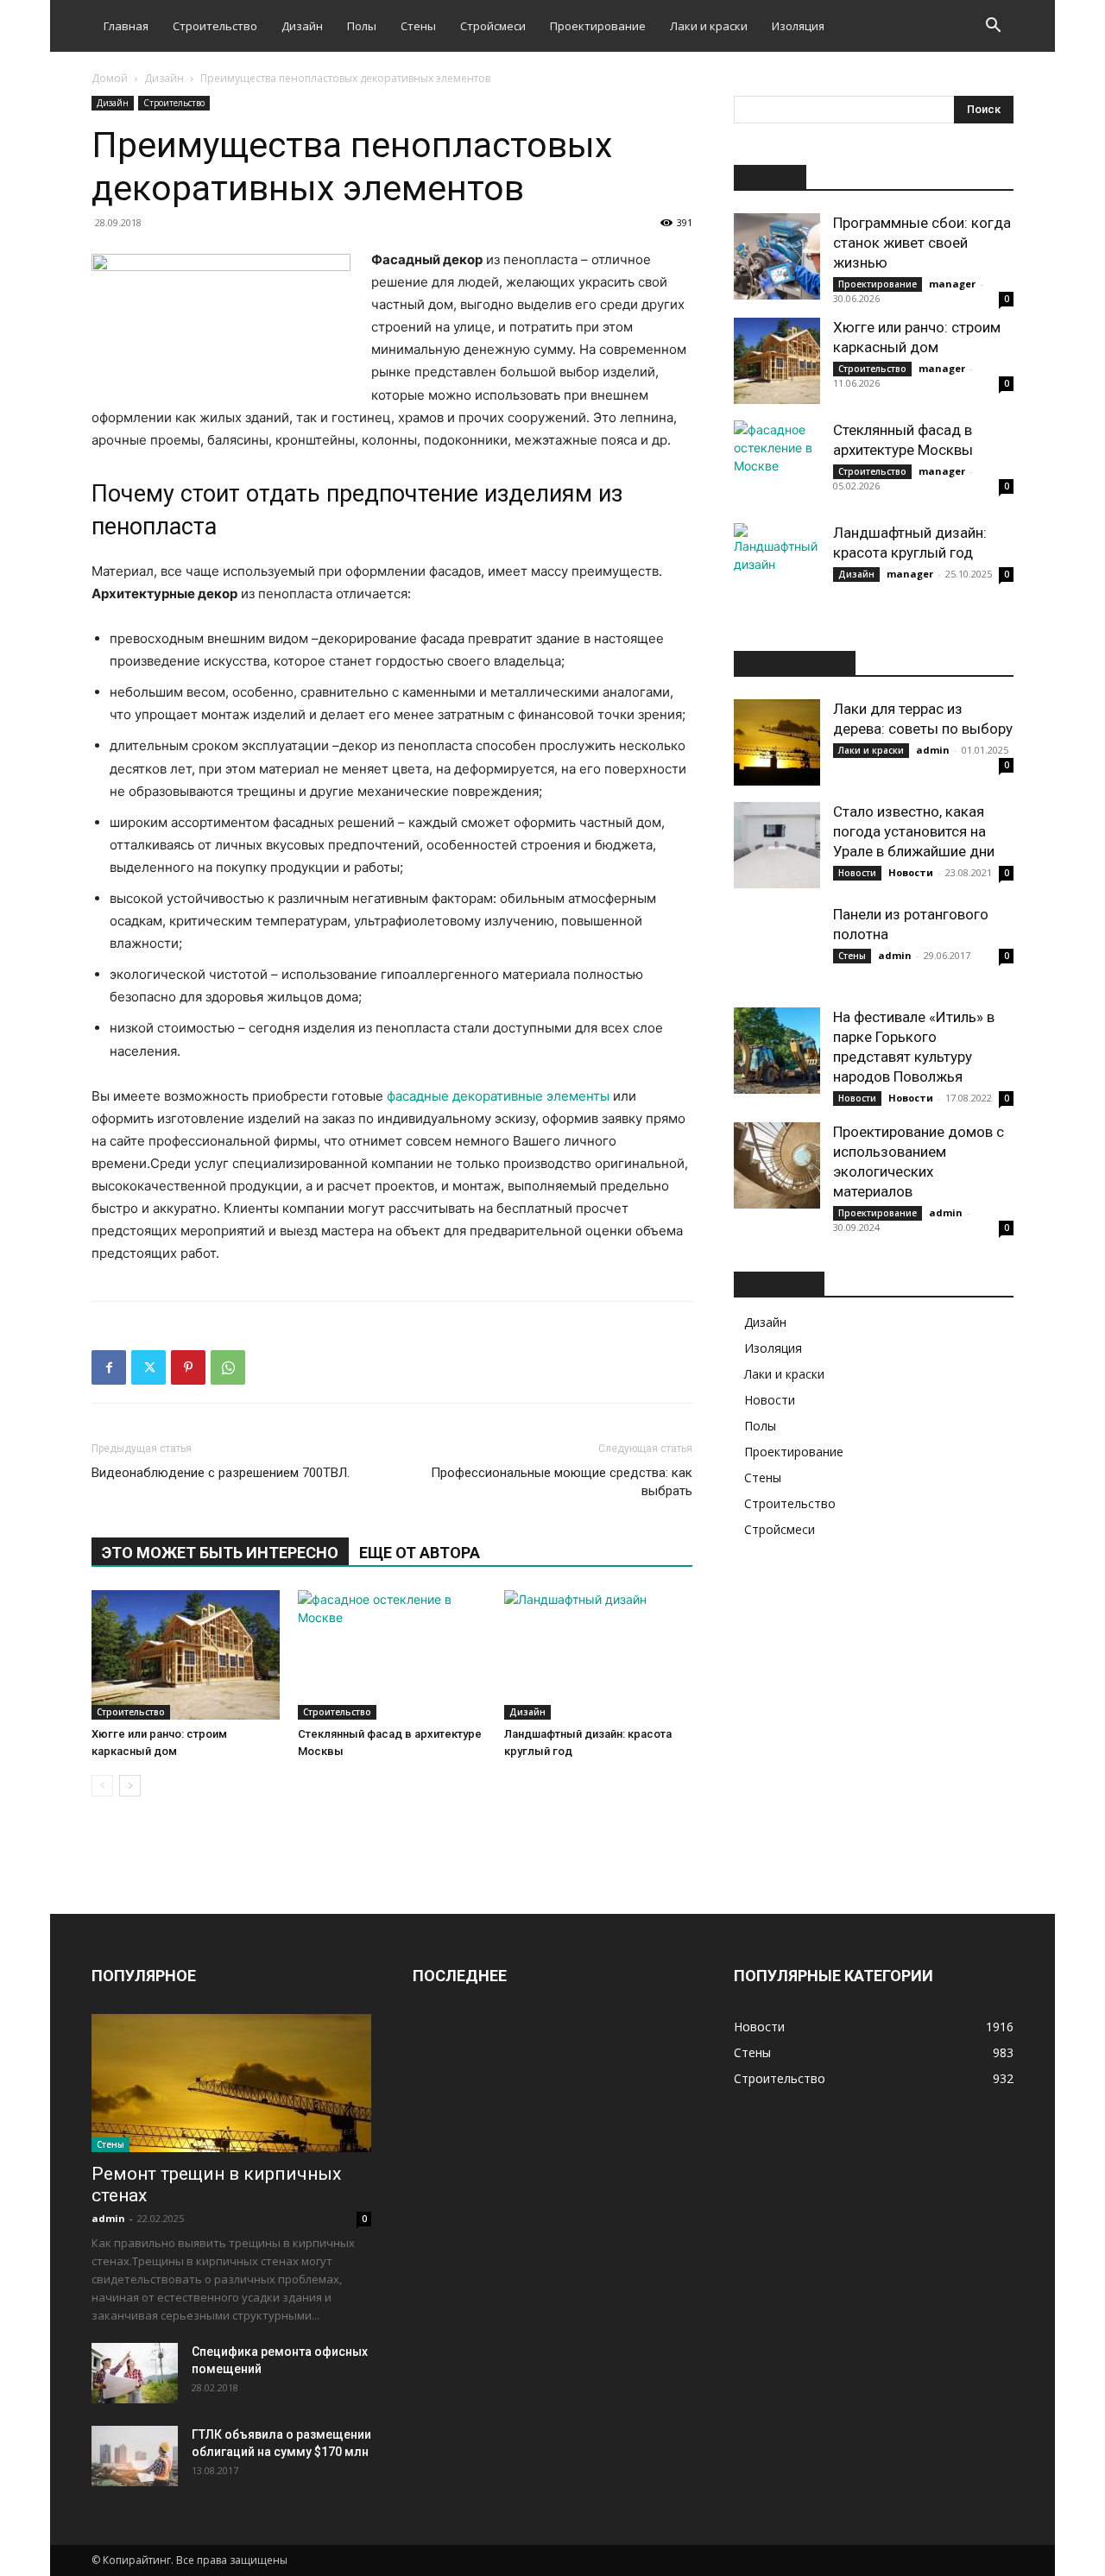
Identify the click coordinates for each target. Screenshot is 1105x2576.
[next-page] (130, 1786)
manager (952, 284)
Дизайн (302, 26)
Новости (857, 873)
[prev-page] (102, 1786)
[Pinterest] (188, 1367)
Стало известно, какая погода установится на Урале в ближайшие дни (914, 831)
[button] (993, 27)
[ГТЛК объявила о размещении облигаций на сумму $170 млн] (135, 2456)
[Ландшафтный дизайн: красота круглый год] (598, 1655)
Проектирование (598, 26)
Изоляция (798, 26)
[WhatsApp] (228, 1367)
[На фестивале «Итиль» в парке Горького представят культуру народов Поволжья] (777, 1051)
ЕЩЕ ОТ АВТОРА (420, 1553)
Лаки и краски (709, 26)
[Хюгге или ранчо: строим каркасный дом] (186, 1655)
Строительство (215, 26)
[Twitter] (148, 1367)
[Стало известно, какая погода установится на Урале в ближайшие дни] (777, 845)
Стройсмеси (493, 26)
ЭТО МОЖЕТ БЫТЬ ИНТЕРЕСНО (220, 1553)
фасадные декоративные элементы (498, 1096)
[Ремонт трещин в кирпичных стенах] (231, 2083)
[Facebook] (109, 1367)
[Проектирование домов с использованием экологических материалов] (777, 1165)
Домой (110, 78)
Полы (362, 26)
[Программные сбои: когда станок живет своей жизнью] (777, 256)
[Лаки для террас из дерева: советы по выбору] (777, 742)
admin (933, 750)
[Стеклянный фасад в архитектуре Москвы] (392, 1655)
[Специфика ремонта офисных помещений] (135, 2373)
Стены (418, 26)
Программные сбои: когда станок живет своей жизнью (922, 243)
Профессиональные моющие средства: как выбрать (562, 1482)
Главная (126, 26)
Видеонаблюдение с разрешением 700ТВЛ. (221, 1473)
